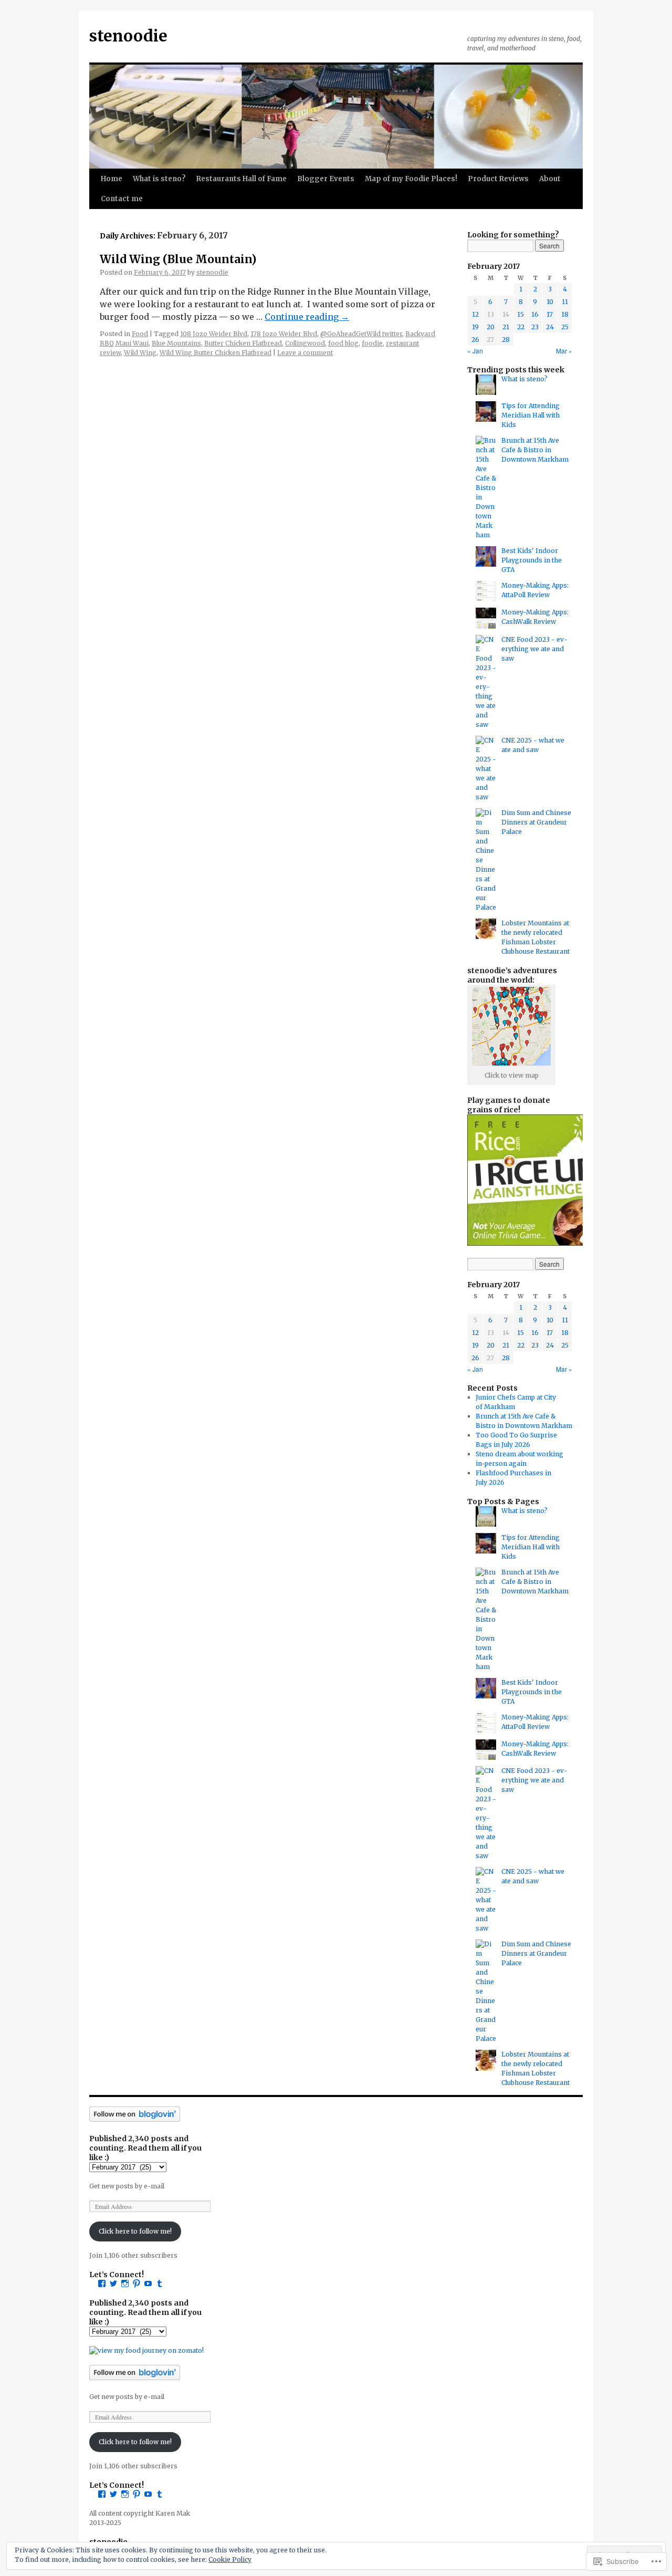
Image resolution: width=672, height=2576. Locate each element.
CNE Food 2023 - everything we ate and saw (534, 649)
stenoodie (128, 36)
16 (535, 314)
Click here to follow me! (135, 2231)
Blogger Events (326, 179)
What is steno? (159, 179)
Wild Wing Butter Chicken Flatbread (216, 353)
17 (550, 314)
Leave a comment (305, 353)
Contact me (122, 199)
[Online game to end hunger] (533, 1243)
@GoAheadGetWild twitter (361, 334)
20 (491, 327)
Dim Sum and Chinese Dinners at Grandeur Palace (536, 822)
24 (550, 327)
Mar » (564, 351)
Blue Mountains (176, 343)
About (550, 179)
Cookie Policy (230, 2559)
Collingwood (305, 343)
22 (521, 327)
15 (521, 314)
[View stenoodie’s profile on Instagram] (125, 2283)
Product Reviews (498, 179)
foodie (372, 343)
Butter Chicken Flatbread (243, 343)
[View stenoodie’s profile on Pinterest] (136, 2283)
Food (140, 334)
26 (475, 340)
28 (506, 340)
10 (550, 302)
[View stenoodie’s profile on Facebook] (102, 2283)
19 (475, 327)
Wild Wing (140, 353)
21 (506, 327)
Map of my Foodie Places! (411, 179)
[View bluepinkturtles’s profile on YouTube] (148, 2283)
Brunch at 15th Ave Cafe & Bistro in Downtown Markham (535, 450)
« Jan (475, 351)
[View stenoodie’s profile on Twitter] (113, 2283)
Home (112, 179)
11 (565, 302)
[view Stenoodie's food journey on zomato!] (146, 2350)
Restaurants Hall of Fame (241, 179)
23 (535, 327)
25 (565, 327)
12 (475, 314)
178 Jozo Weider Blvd (284, 334)
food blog (343, 343)
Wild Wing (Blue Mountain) (178, 259)
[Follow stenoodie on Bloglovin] (135, 2119)
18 (565, 314)
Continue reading (307, 317)
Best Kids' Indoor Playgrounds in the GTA (532, 560)
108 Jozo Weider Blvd (214, 334)
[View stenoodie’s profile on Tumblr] (160, 2283)
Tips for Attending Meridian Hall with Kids (531, 415)
